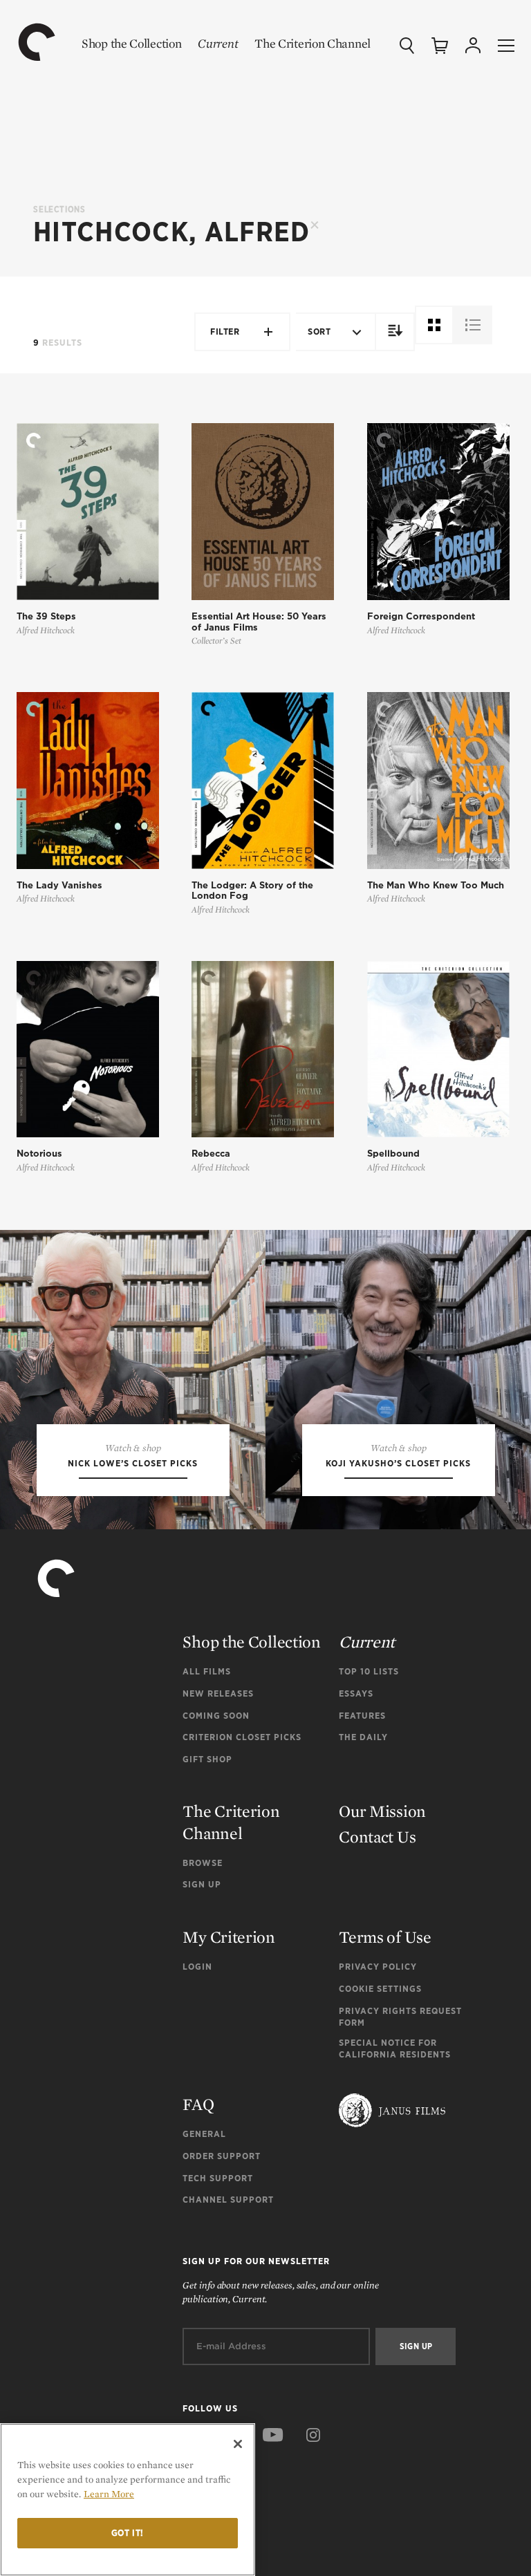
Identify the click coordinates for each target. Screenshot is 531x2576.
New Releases (218, 1693)
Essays (356, 1693)
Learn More (109, 2494)
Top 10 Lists (369, 1671)
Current (218, 43)
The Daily (363, 1737)
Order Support (222, 2156)
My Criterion (229, 1937)
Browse (203, 1863)
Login (197, 1967)
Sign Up (202, 1884)
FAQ (198, 2104)
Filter (225, 332)
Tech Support (218, 2178)
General (204, 2134)
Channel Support (228, 2200)
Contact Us (377, 1837)
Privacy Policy (378, 1967)
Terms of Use (385, 1937)
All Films (207, 1671)
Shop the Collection (131, 43)
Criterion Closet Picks (242, 1737)
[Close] (238, 2444)
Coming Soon (216, 1716)
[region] (128, 2500)
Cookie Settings (380, 1989)
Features (362, 1716)
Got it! (128, 2533)
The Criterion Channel (313, 43)
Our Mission (382, 1811)
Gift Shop (207, 1759)
